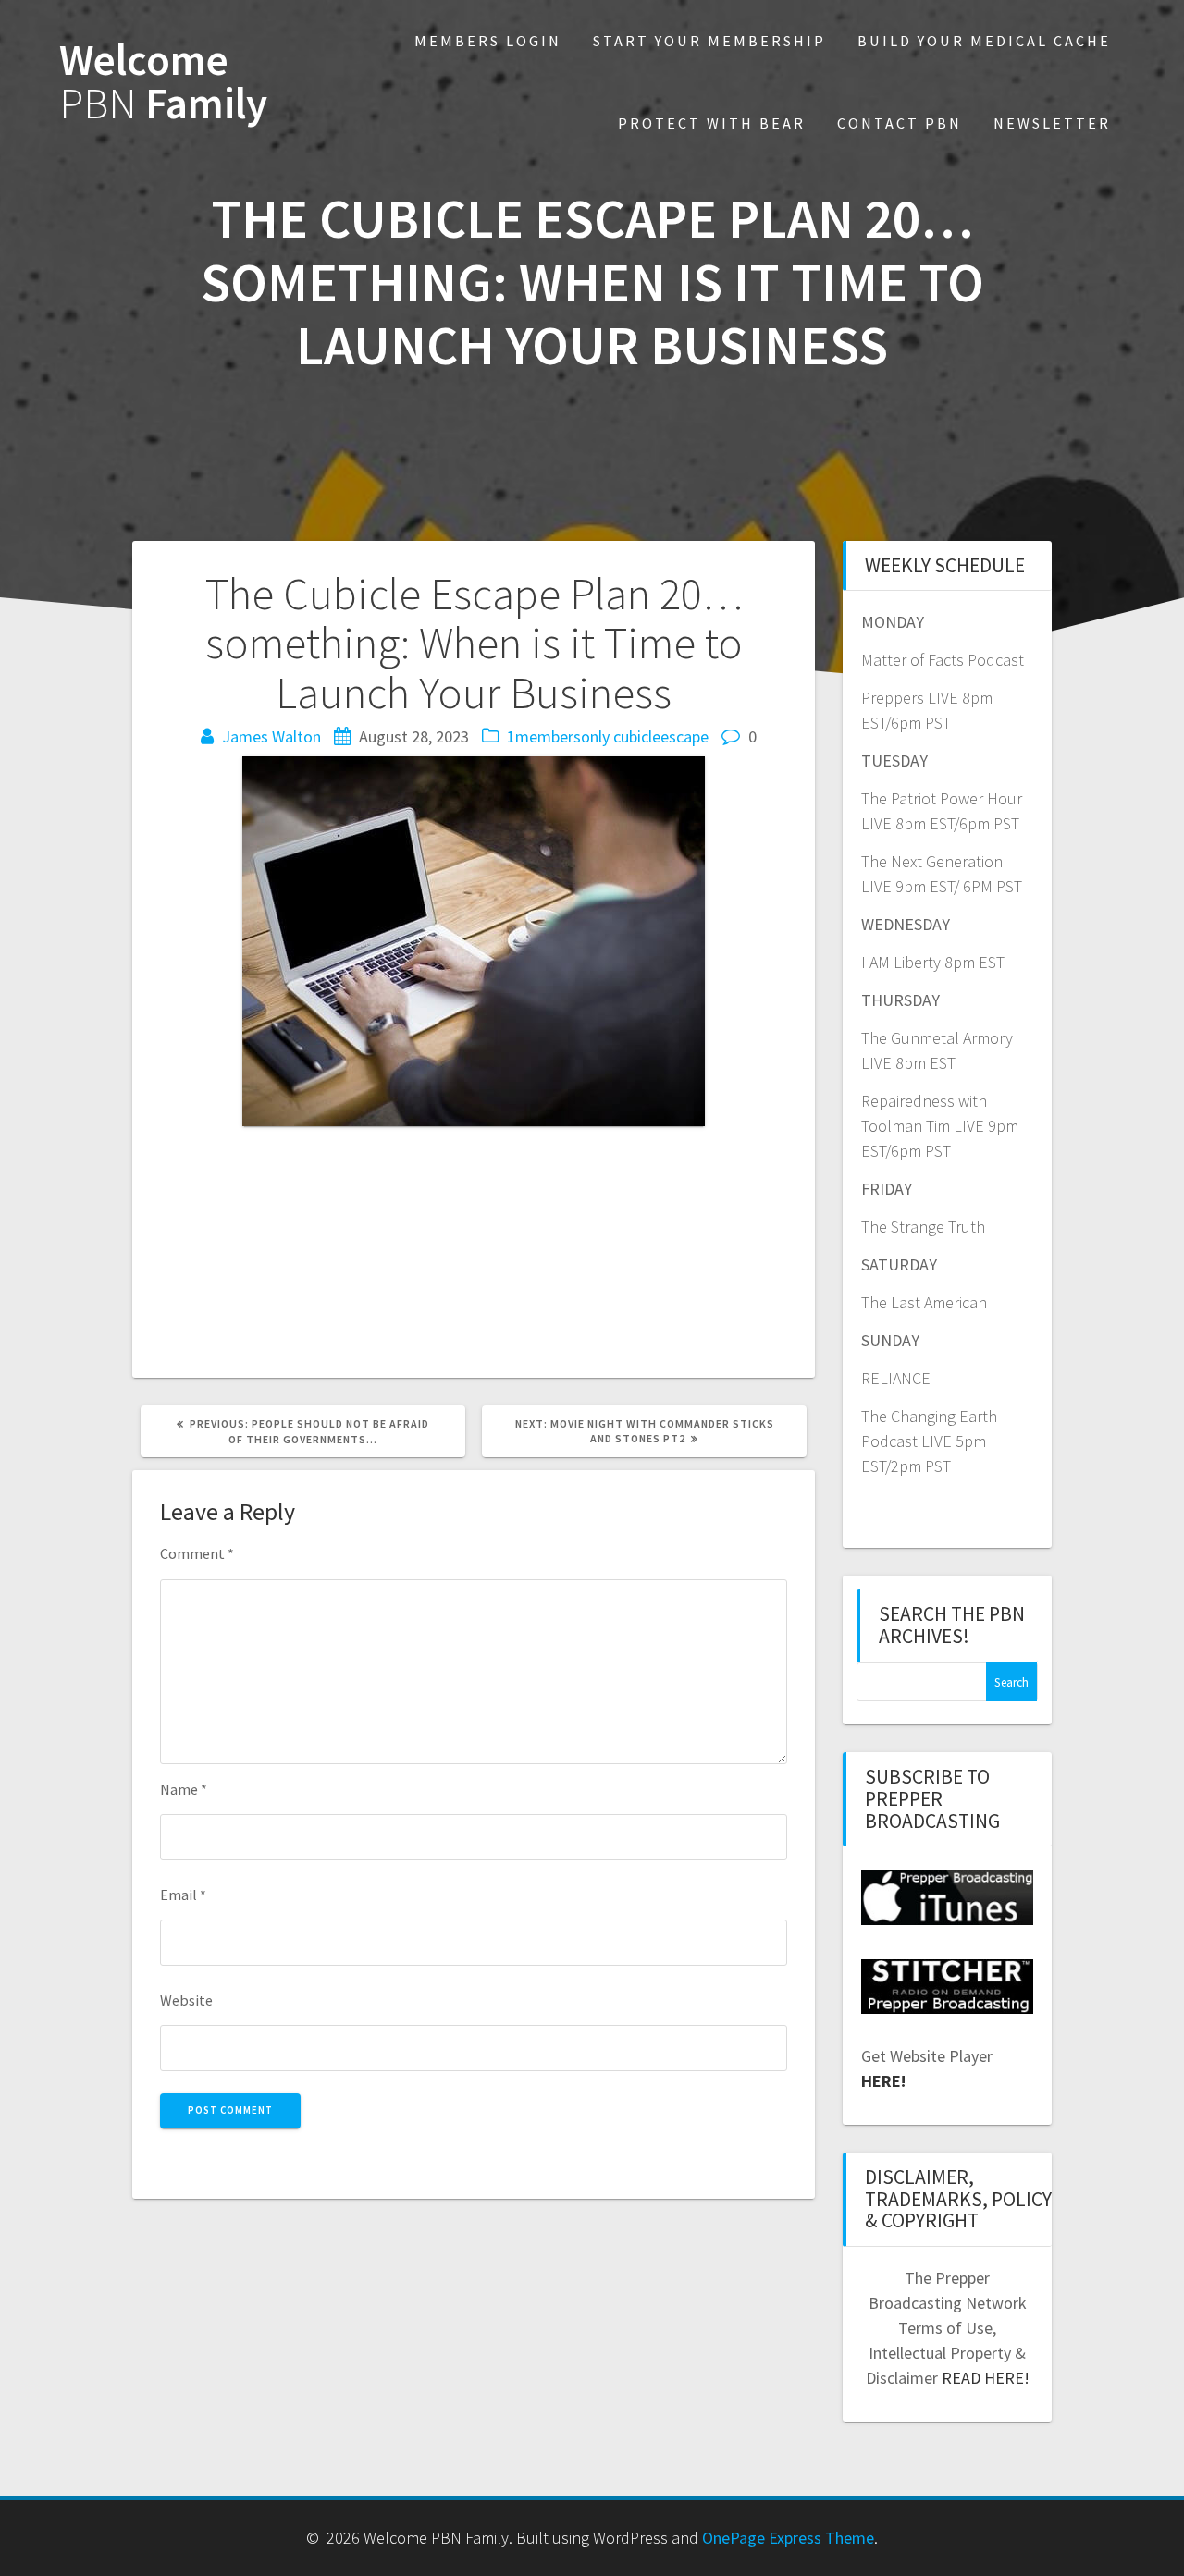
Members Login (488, 41)
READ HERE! (986, 2378)
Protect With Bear (712, 123)
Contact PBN (900, 123)
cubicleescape (661, 736)
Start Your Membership (709, 41)
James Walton (271, 736)
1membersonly (558, 736)
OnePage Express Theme (788, 2538)
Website (186, 2000)
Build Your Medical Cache (984, 41)
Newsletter (1052, 123)
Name (184, 1789)
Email (183, 1895)
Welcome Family (163, 82)
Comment (197, 1553)
